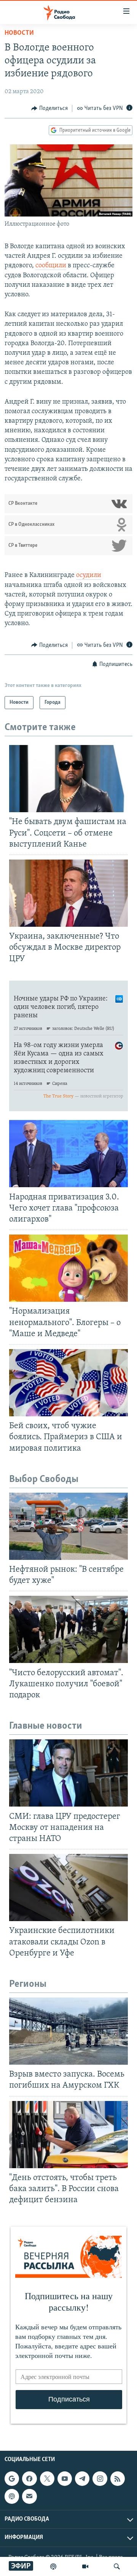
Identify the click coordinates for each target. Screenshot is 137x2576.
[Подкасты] (12, 2496)
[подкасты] (53, 2566)
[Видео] (85, 2566)
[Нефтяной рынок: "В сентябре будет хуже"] (68, 1526)
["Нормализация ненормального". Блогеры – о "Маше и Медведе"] (68, 1268)
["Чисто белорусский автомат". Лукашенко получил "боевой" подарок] (68, 1629)
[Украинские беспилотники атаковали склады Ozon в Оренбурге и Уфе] (68, 1888)
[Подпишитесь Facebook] (29, 2479)
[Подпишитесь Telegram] (82, 2479)
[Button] (49, 108)
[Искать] (117, 2566)
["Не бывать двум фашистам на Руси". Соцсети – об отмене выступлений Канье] (68, 779)
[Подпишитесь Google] (12, 2479)
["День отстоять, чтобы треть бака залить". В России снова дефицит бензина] (68, 2135)
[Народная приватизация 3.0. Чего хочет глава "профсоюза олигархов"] (68, 1154)
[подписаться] (29, 2496)
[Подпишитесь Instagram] (100, 2479)
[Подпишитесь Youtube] (65, 2479)
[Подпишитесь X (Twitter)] (47, 2479)
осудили (89, 575)
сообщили (51, 266)
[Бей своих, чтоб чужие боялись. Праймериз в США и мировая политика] (68, 1383)
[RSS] (118, 2479)
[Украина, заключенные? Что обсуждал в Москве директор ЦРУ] (68, 893)
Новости (19, 33)
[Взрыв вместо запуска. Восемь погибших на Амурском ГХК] (68, 2031)
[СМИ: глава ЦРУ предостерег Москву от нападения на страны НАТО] (68, 1773)
